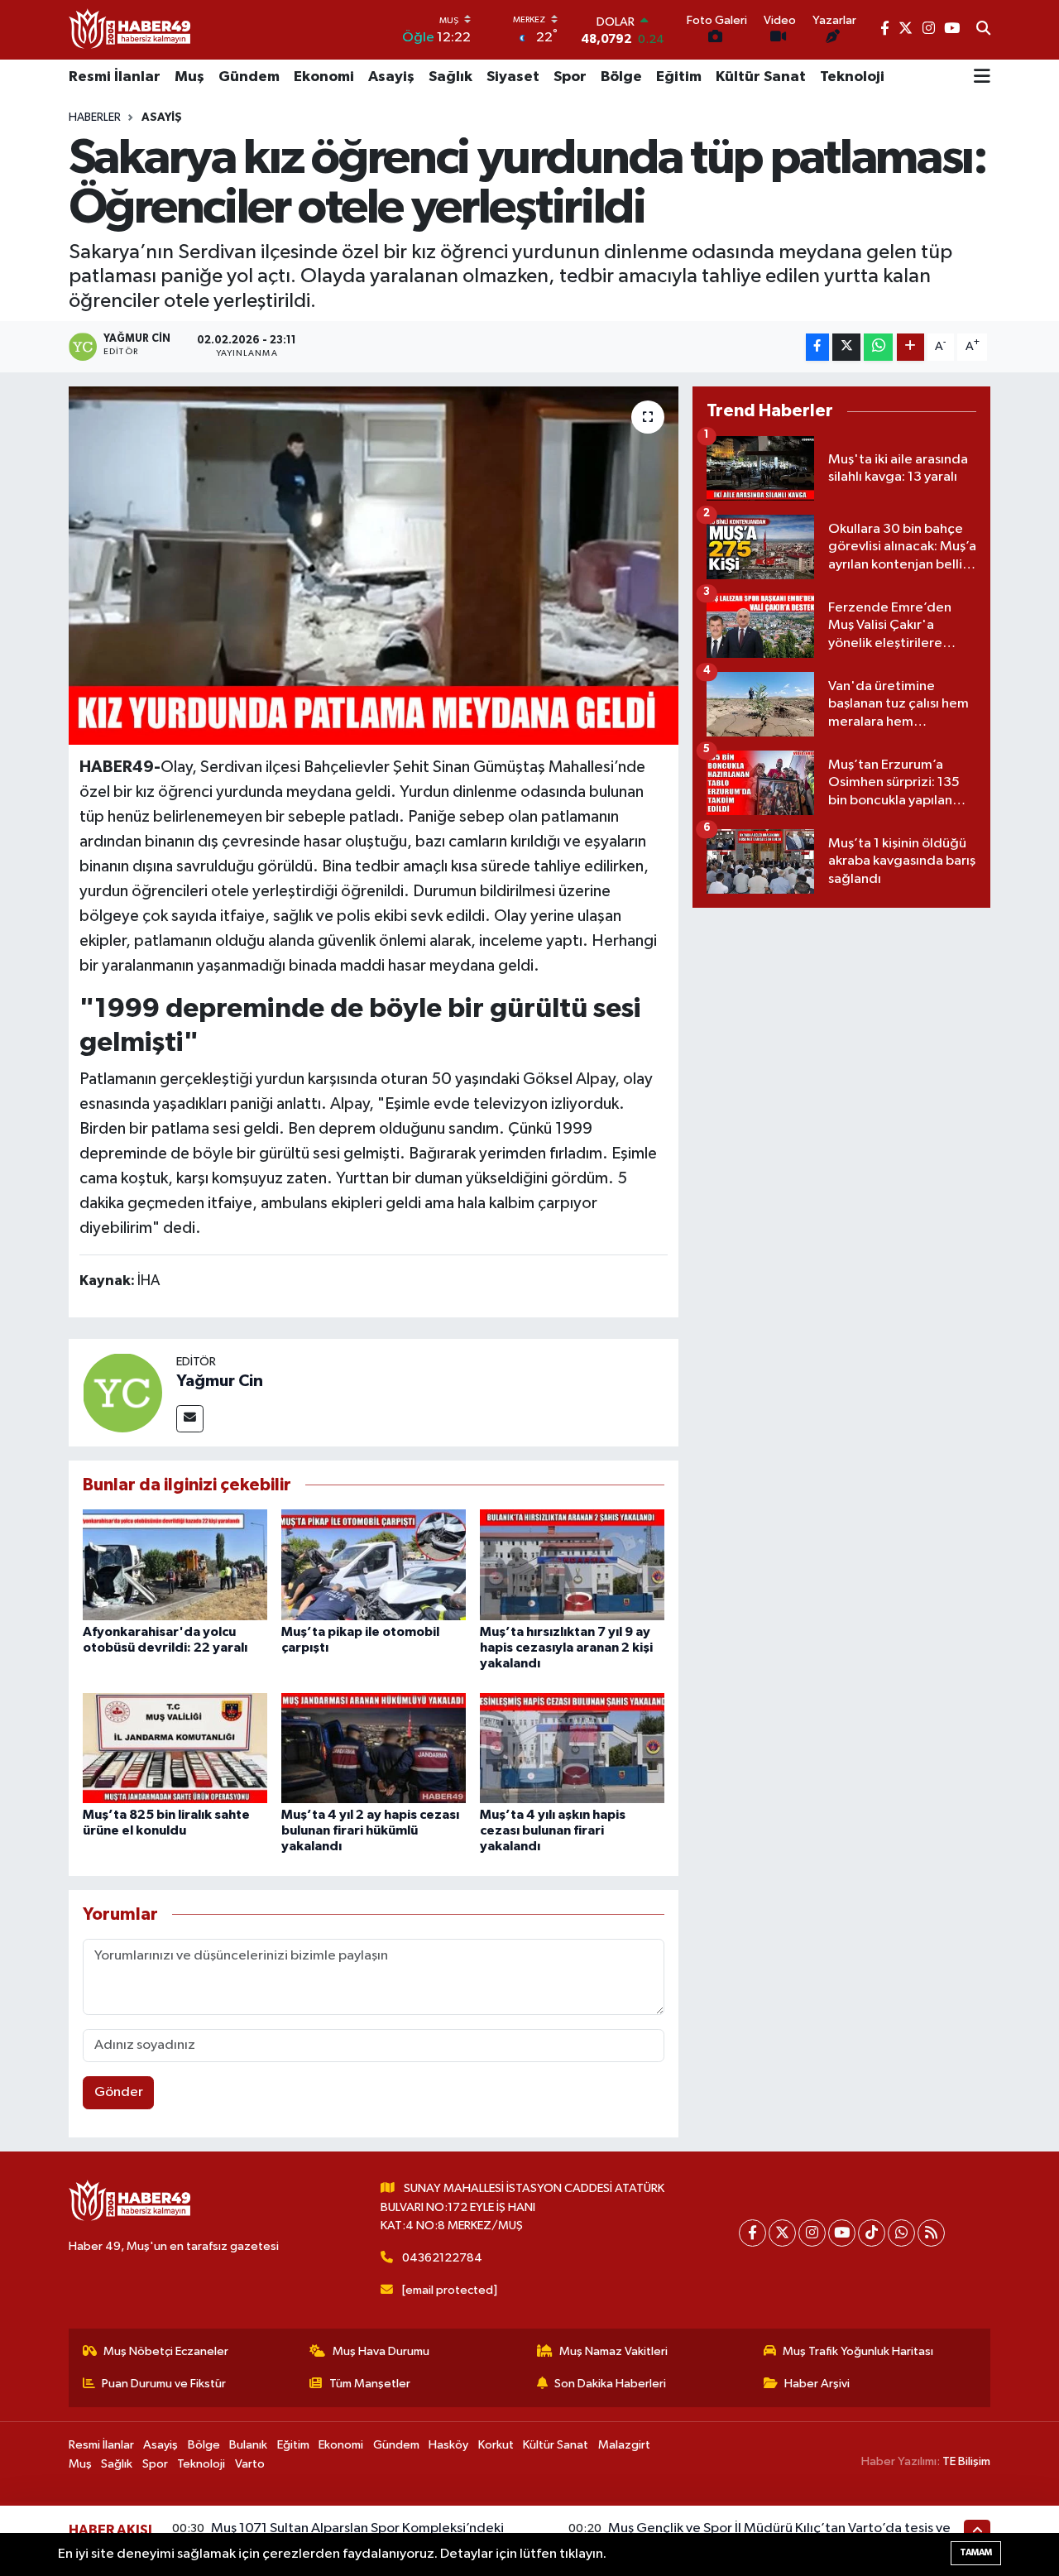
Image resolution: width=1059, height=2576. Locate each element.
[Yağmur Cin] (122, 1392)
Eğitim (679, 77)
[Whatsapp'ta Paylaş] (878, 347)
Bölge (621, 77)
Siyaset (513, 77)
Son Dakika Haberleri (610, 2384)
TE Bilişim (966, 2461)
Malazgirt (624, 2445)
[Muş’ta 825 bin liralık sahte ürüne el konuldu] (175, 1748)
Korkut (496, 2445)
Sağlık (450, 77)
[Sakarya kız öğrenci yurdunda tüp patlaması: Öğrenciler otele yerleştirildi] (374, 565)
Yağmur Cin (220, 1381)
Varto (250, 2464)
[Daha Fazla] (910, 347)
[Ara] (983, 30)
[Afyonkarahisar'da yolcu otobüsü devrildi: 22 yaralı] (175, 1564)
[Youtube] (842, 2233)
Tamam (976, 2552)
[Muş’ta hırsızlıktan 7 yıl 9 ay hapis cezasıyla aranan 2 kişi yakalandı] (572, 1564)
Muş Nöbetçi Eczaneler (166, 2351)
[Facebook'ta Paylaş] (817, 347)
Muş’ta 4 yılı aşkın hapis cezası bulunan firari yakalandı (553, 1830)
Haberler (95, 118)
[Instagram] (812, 2233)
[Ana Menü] (982, 78)
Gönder (119, 2092)
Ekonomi (324, 77)
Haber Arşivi (817, 2384)
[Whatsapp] (901, 2233)
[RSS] (931, 2233)
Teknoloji (852, 77)
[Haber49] (131, 29)
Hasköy (448, 2445)
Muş (189, 77)
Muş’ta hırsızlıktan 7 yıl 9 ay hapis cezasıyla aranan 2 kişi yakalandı (566, 1648)
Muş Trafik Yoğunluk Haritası (858, 2351)
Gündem (249, 77)
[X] (782, 2233)
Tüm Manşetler (370, 2384)
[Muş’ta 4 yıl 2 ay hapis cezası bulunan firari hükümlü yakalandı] (374, 1748)
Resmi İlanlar (115, 77)
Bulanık (248, 2445)
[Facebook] (752, 2233)
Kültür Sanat (761, 77)
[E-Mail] (190, 1419)
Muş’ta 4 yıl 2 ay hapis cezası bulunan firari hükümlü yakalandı (370, 1830)
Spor (570, 77)
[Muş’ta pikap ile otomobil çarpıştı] (374, 1564)
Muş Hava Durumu (381, 2351)
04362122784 (442, 2258)
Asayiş (391, 77)
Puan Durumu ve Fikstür (164, 2384)
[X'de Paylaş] (846, 347)
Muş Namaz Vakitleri (613, 2351)
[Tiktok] (872, 2233)
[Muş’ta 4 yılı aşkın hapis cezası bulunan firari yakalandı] (572, 1748)
